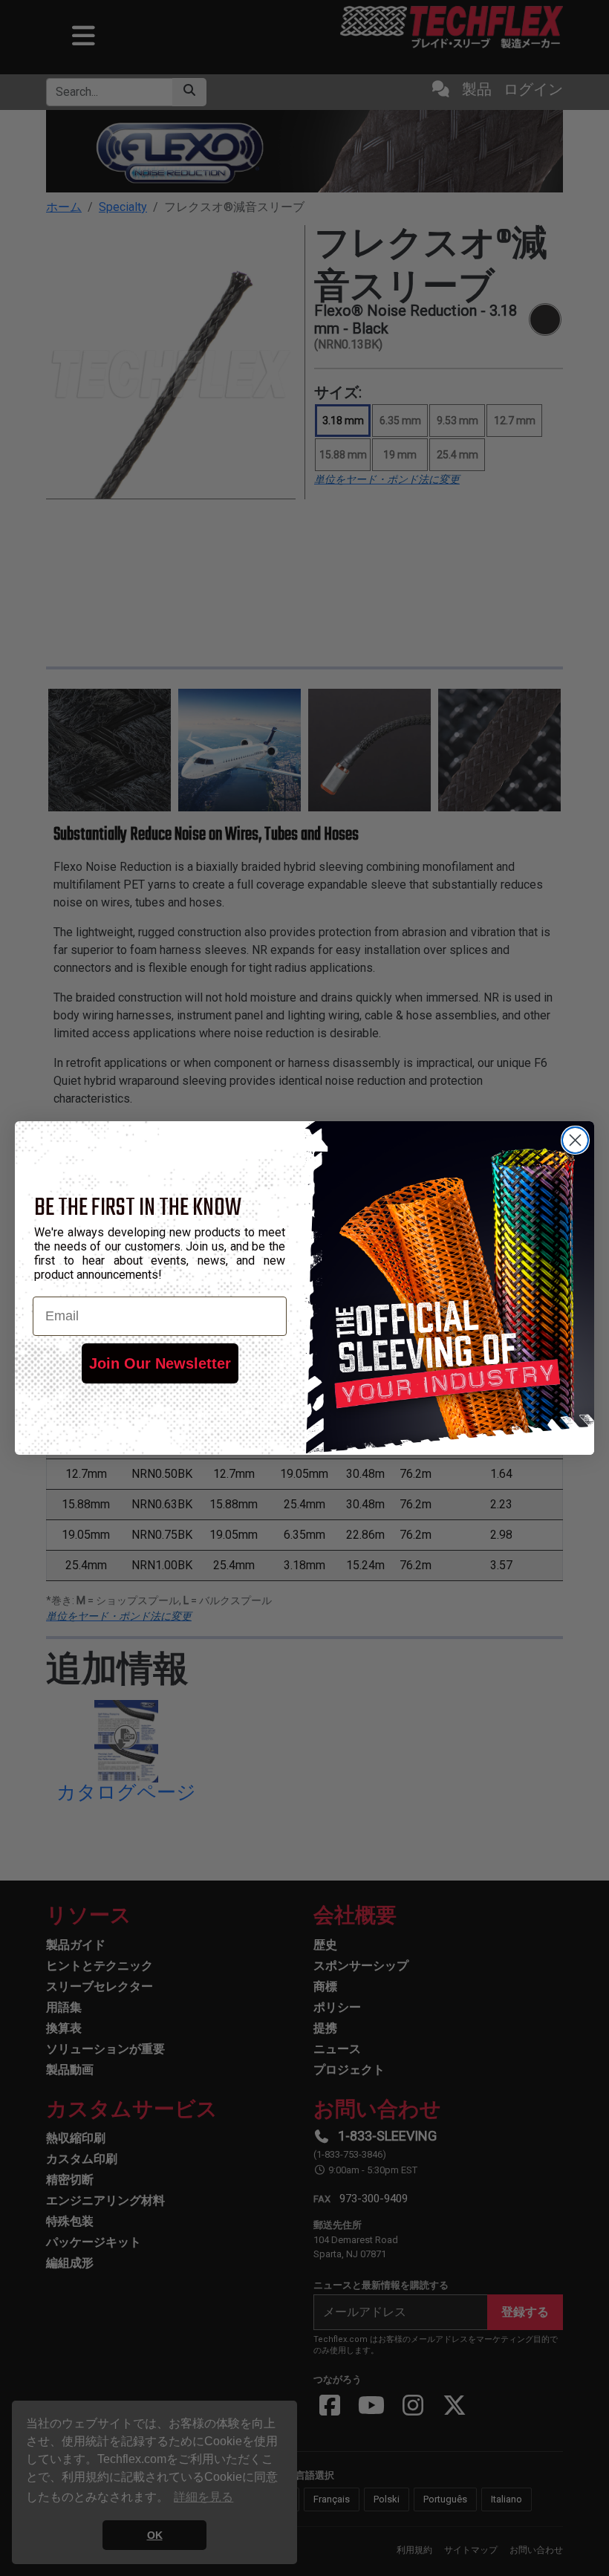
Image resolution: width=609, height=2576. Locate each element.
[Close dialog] (575, 1140)
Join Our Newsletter (160, 1363)
